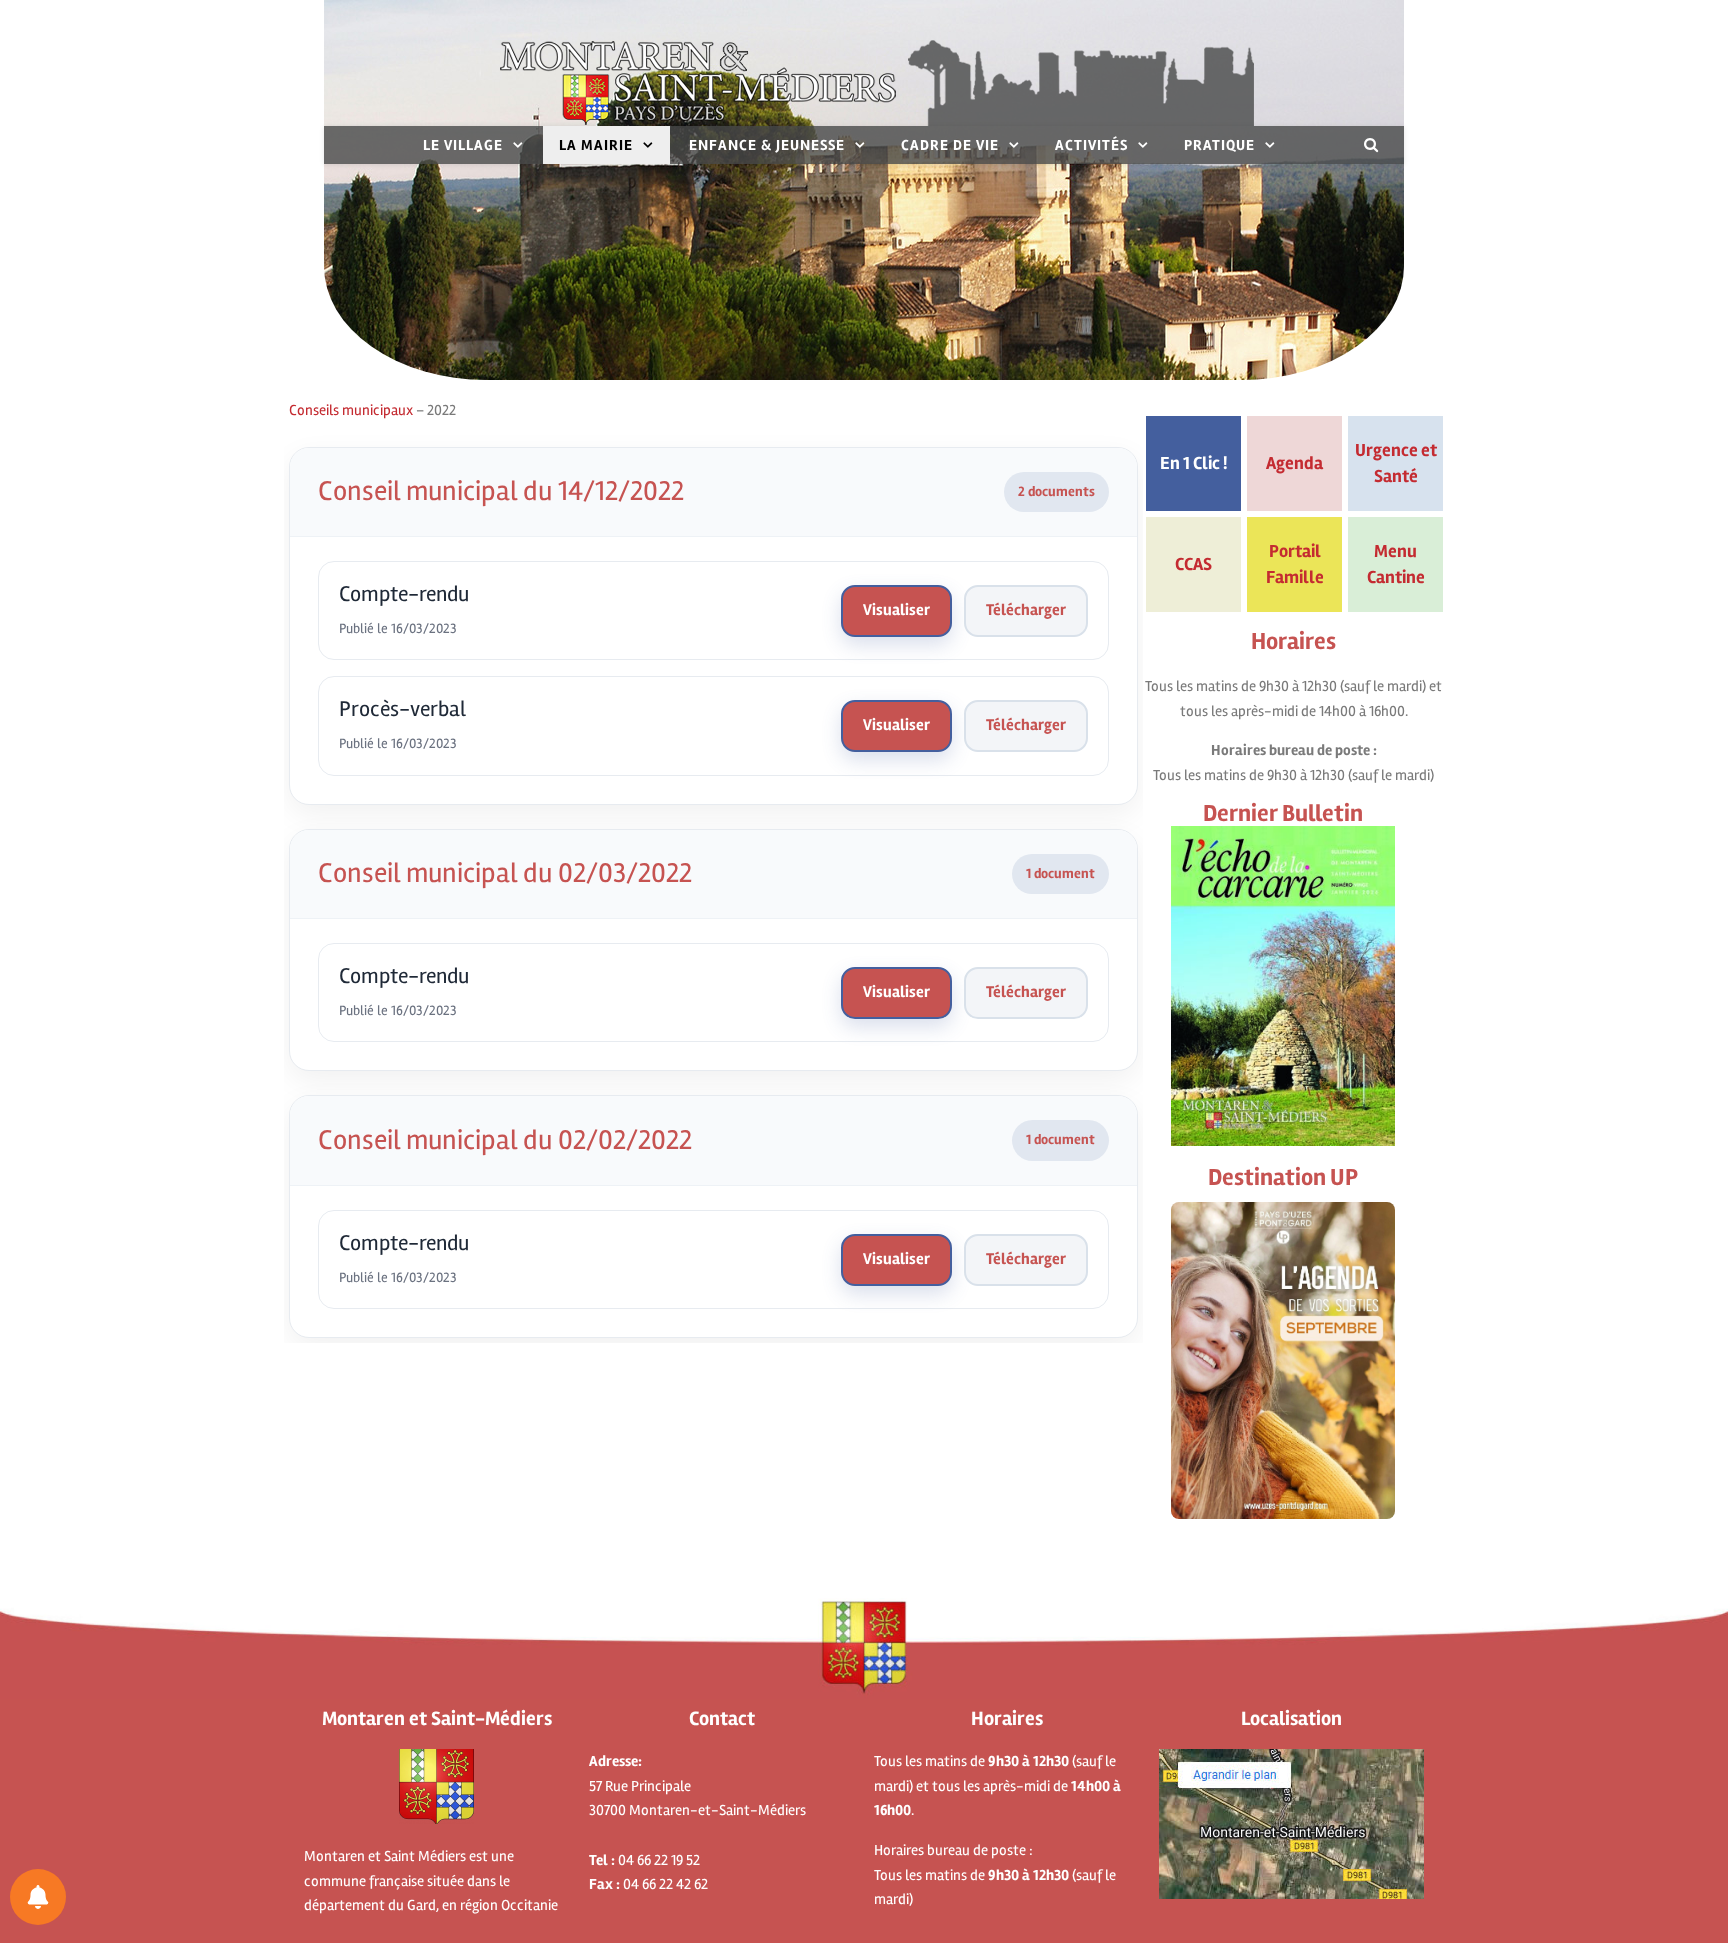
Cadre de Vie (950, 145)
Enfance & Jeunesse (767, 145)
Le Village (463, 145)
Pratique (1219, 145)
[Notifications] (38, 1897)
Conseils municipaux (351, 410)
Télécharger (1026, 610)
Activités (1091, 145)
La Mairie (596, 145)
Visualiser (896, 610)
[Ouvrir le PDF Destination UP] (1283, 1360)
